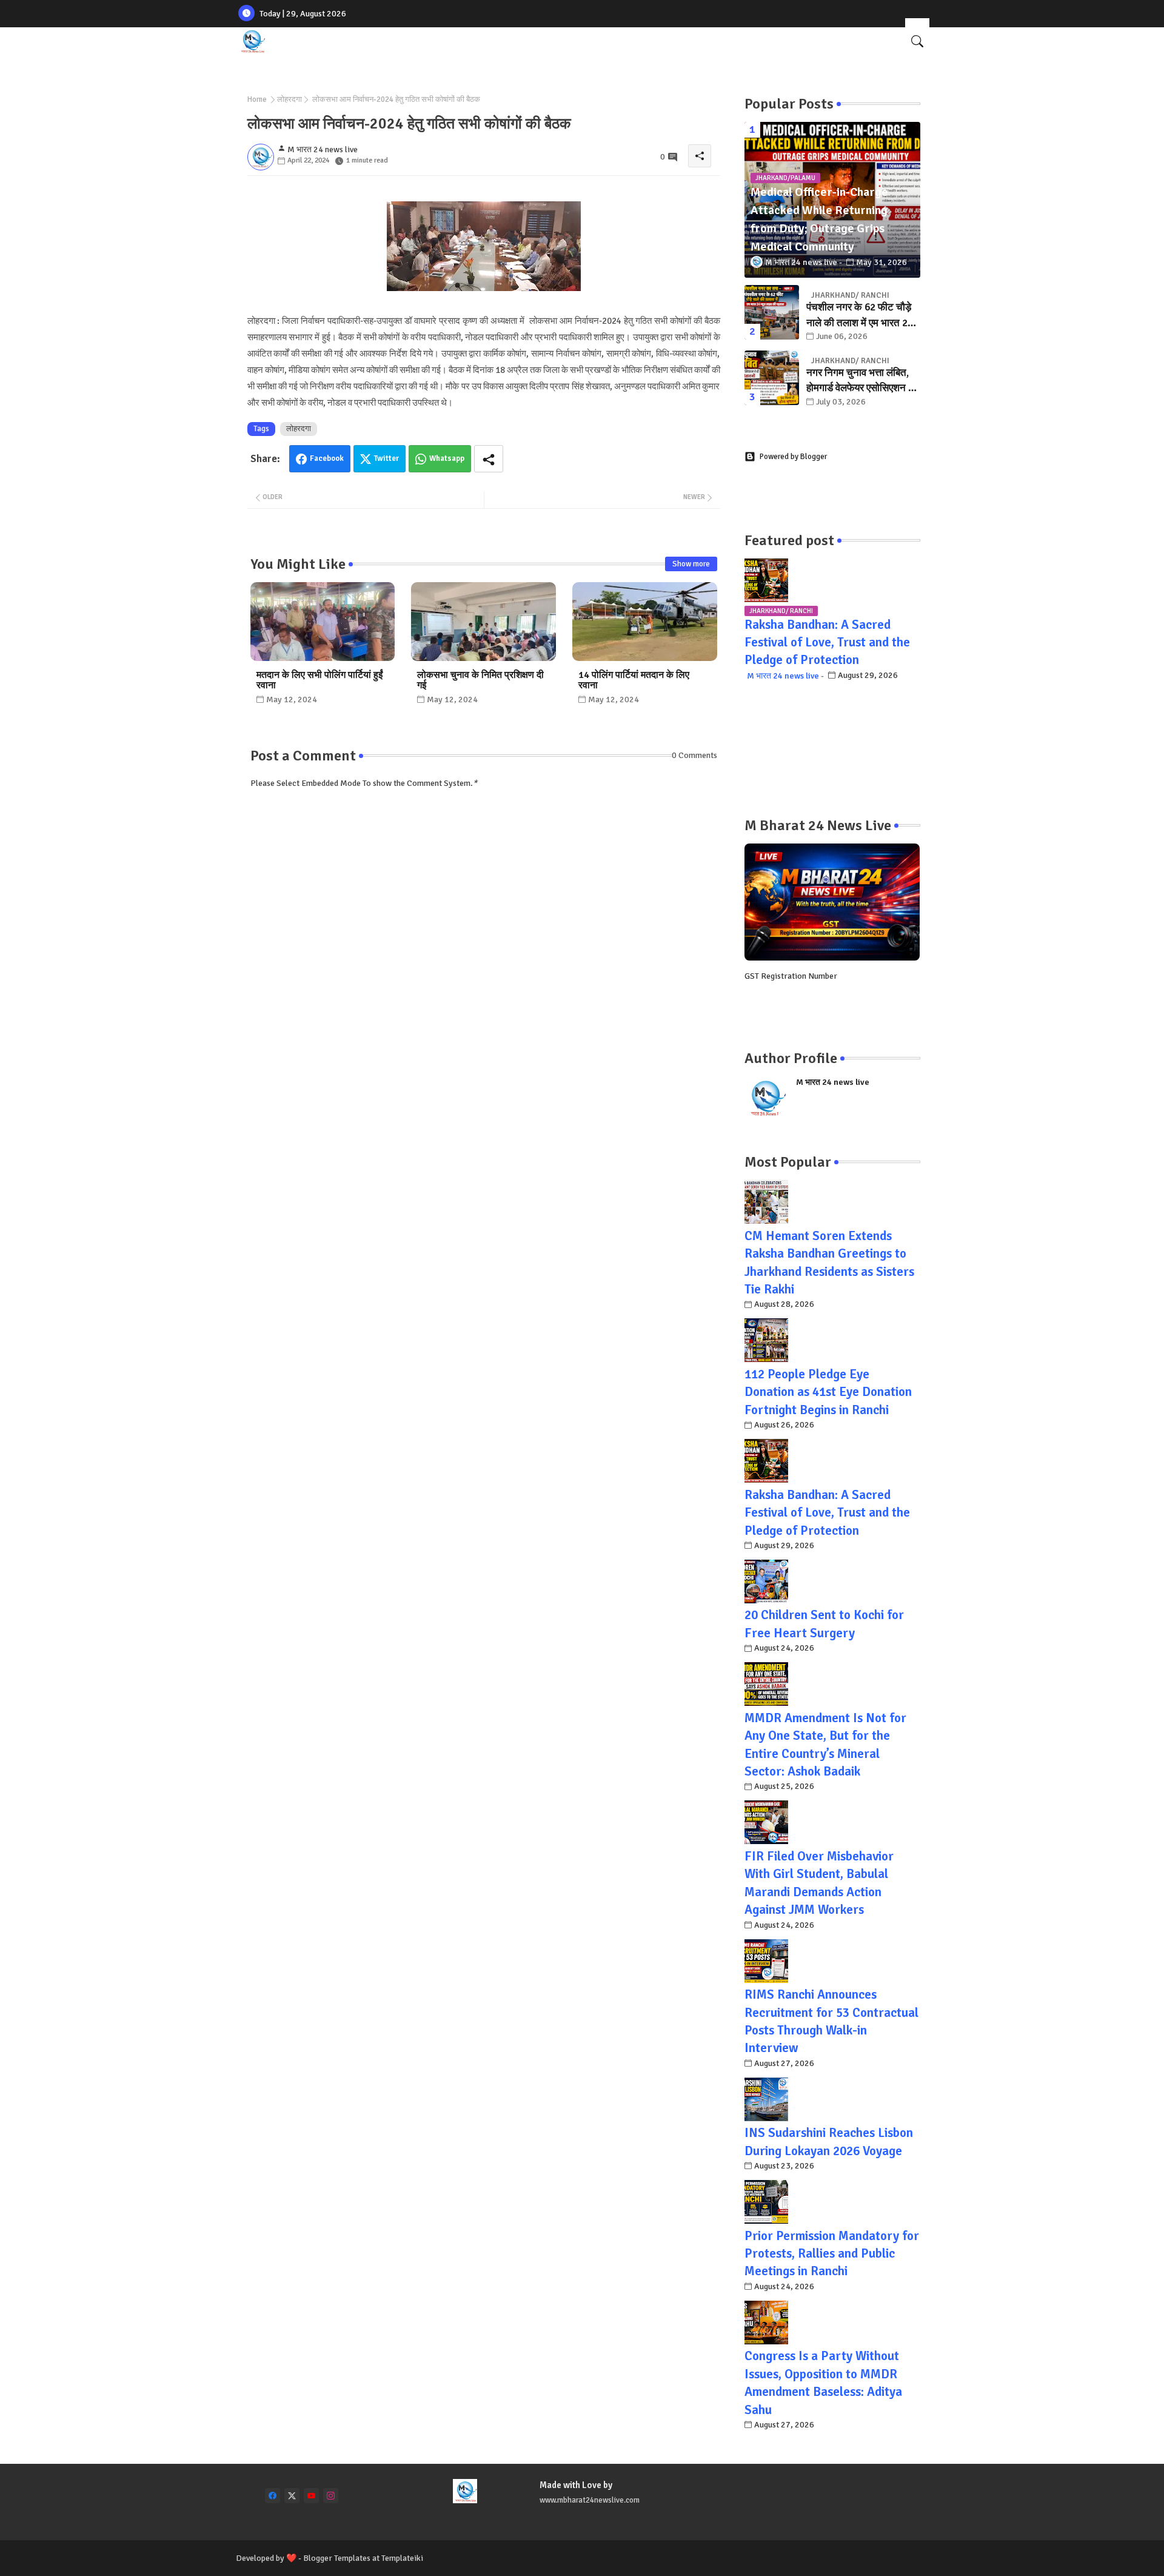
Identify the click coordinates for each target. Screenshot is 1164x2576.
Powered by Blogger (793, 457)
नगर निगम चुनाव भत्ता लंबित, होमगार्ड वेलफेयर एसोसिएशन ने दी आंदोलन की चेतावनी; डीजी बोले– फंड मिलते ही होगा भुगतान (863, 381)
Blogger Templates (337, 2558)
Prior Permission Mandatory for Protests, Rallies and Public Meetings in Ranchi (832, 2254)
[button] (917, 41)
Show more (691, 564)
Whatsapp (447, 458)
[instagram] (331, 2496)
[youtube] (311, 2496)
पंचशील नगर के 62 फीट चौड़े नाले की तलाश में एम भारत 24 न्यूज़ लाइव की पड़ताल (860, 316)
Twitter (386, 458)
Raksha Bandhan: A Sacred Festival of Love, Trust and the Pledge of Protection (827, 642)
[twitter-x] (292, 2496)
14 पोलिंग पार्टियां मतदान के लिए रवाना (634, 680)
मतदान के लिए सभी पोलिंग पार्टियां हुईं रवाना (319, 680)
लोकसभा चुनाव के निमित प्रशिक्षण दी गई (480, 680)
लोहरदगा (289, 99)
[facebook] (273, 2496)
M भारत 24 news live (783, 676)
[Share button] (489, 459)
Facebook (327, 458)
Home (257, 99)
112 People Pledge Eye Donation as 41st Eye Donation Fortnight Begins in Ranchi (828, 1392)
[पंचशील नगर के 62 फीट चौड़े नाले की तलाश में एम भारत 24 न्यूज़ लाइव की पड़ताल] (772, 312)
